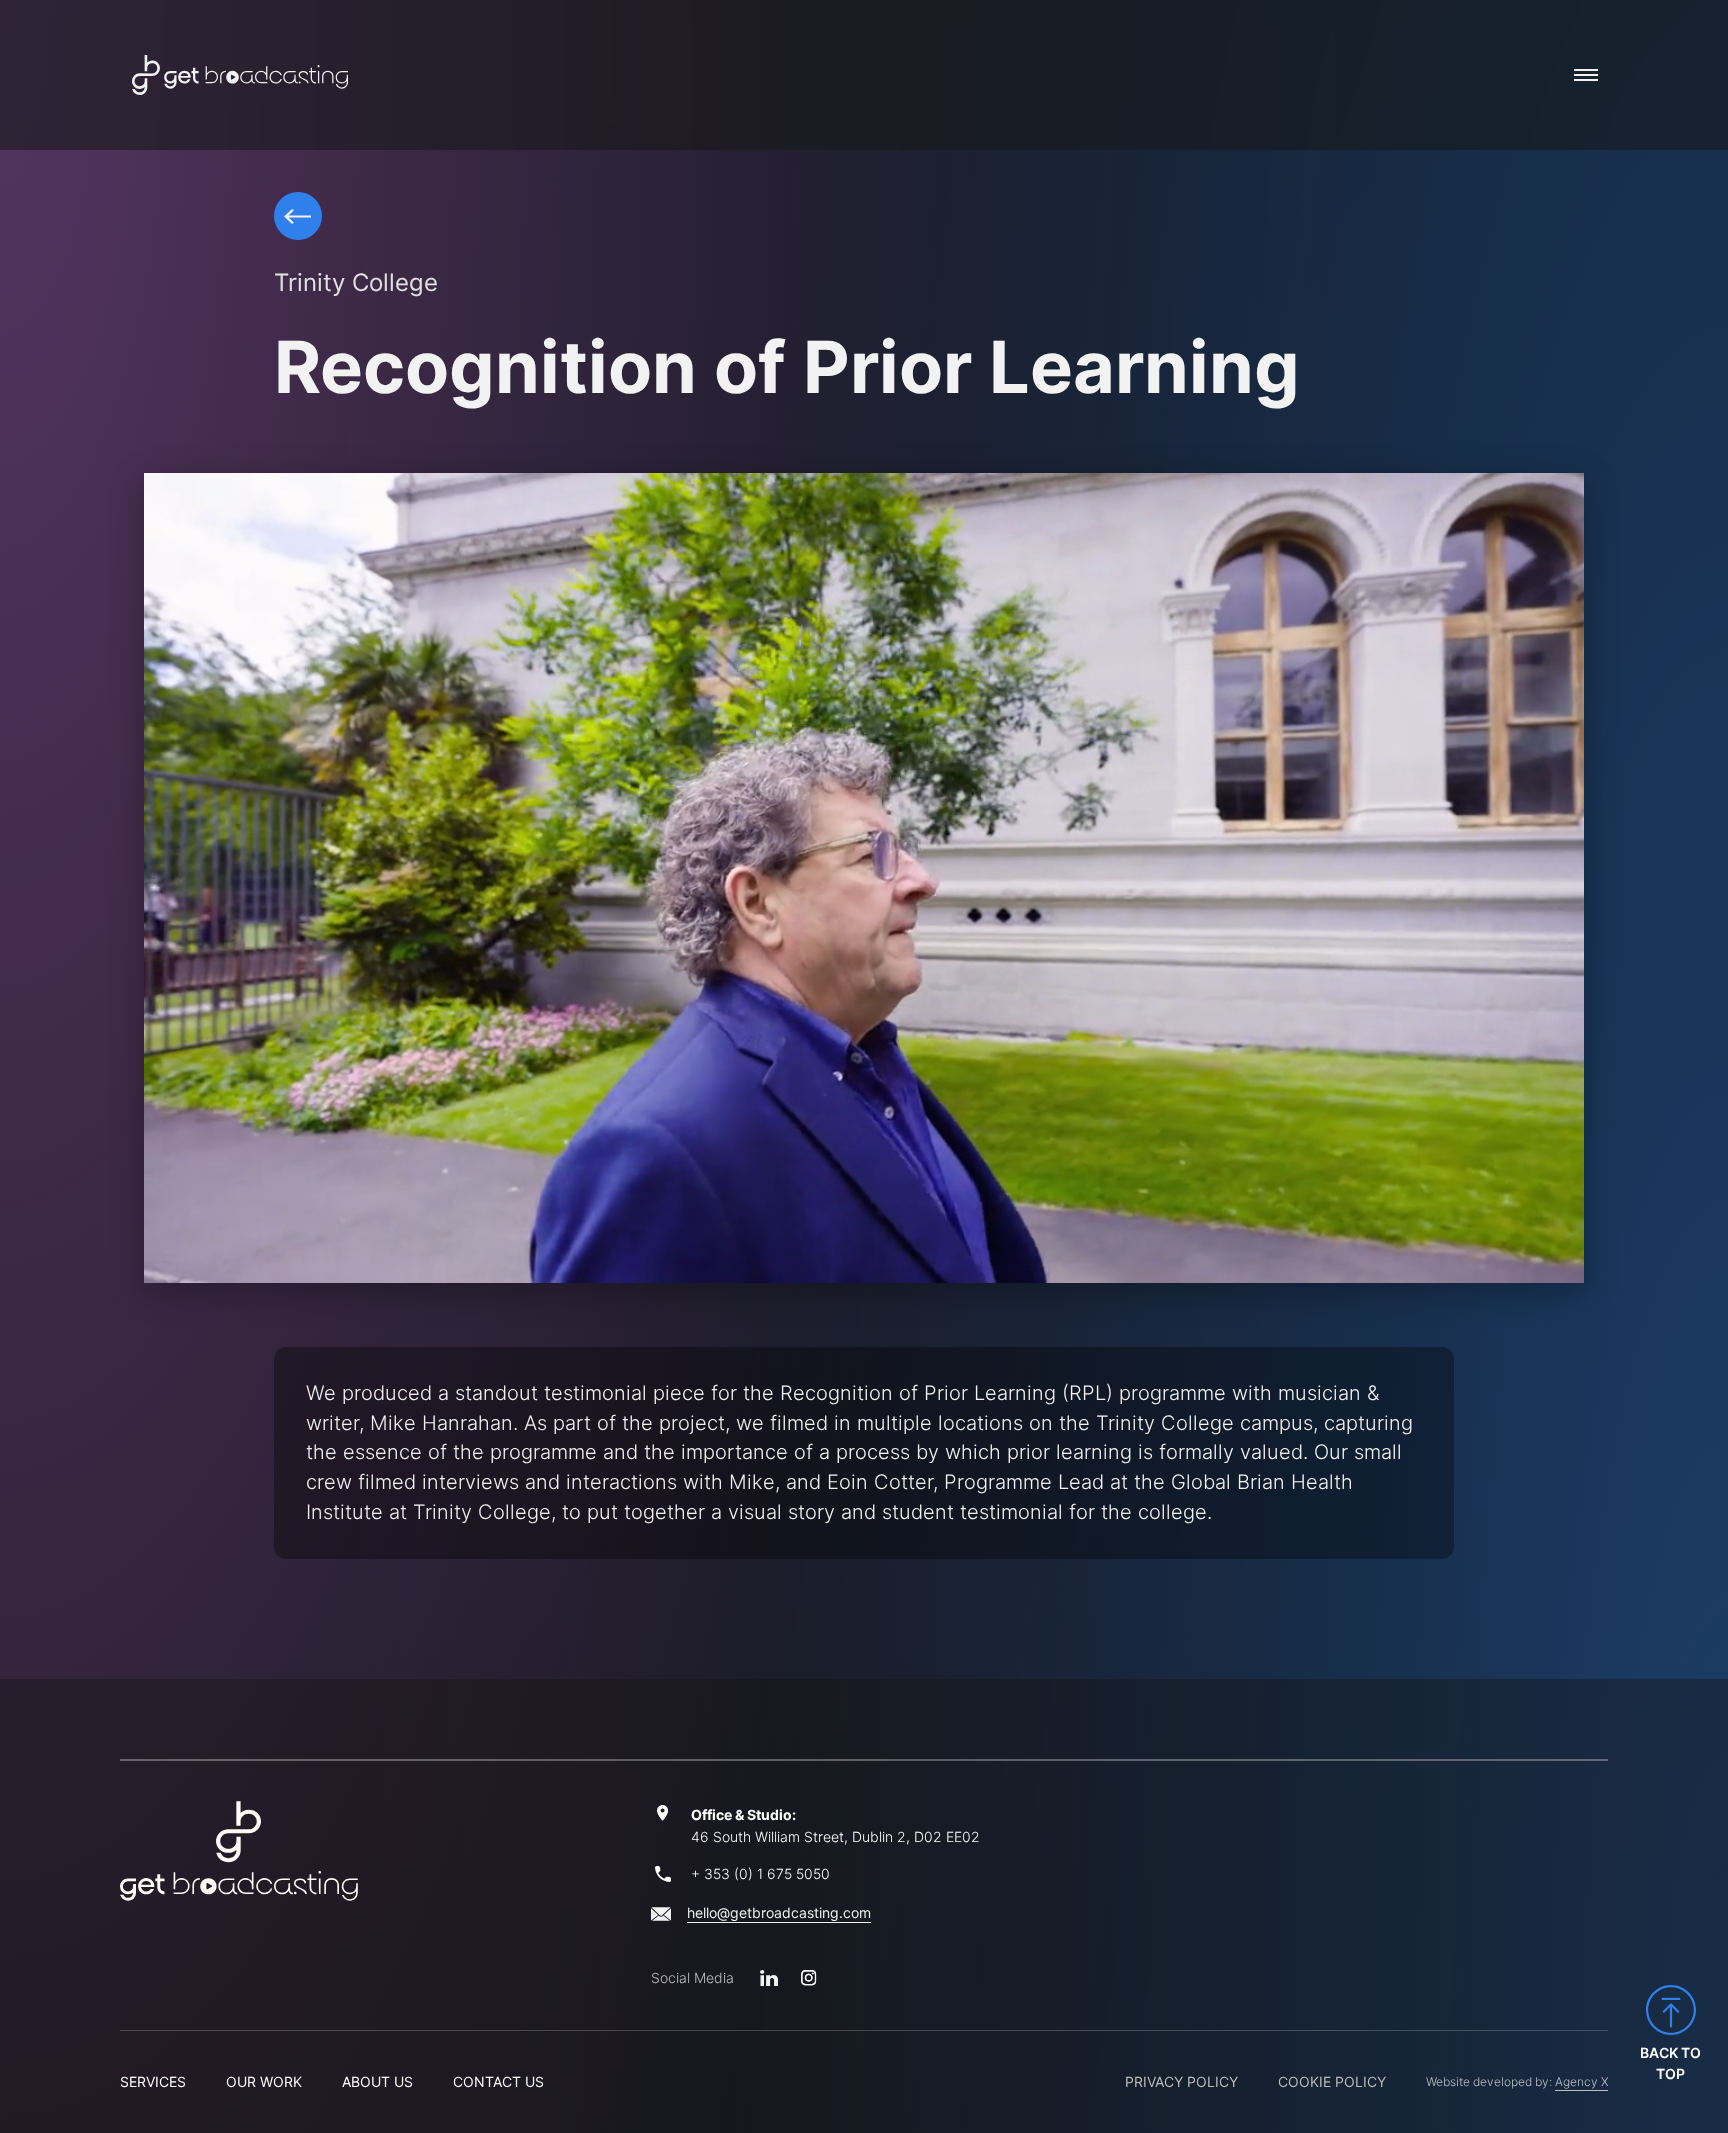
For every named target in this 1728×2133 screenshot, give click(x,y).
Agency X (1581, 2081)
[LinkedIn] (769, 1978)
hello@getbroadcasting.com (779, 1912)
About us (377, 2081)
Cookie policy (1332, 2081)
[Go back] (298, 216)
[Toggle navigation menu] (1586, 75)
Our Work (264, 2081)
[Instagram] (809, 1978)
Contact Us (498, 2081)
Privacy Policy (1181, 2081)
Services (153, 2081)
